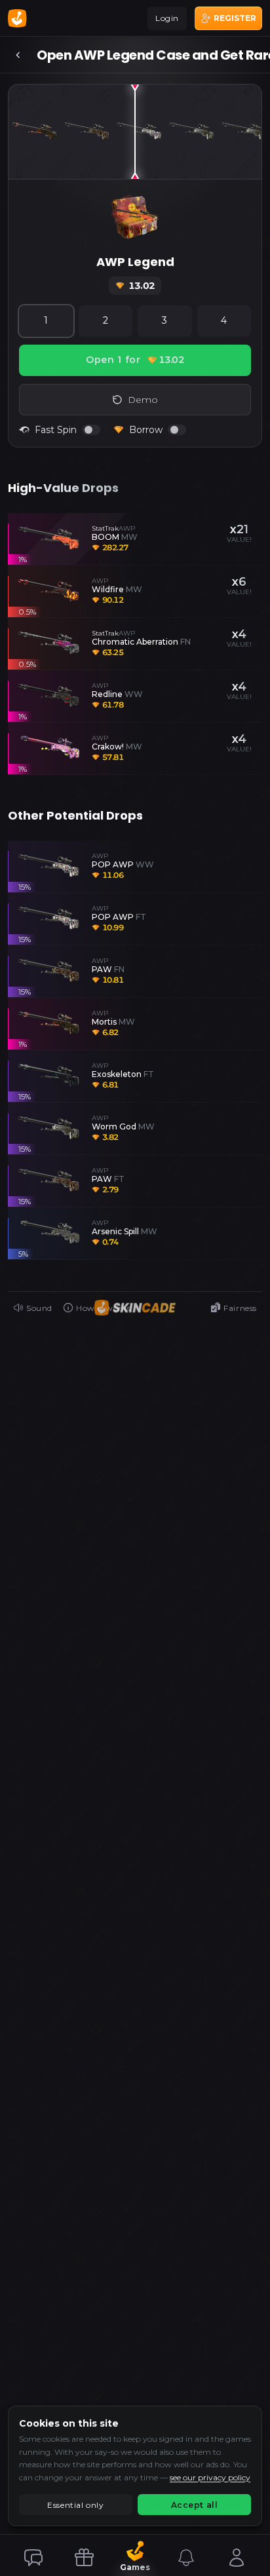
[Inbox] (186, 2558)
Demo (143, 400)
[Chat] (33, 2558)
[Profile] (237, 2558)
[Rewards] (84, 2558)
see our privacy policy (210, 2477)
